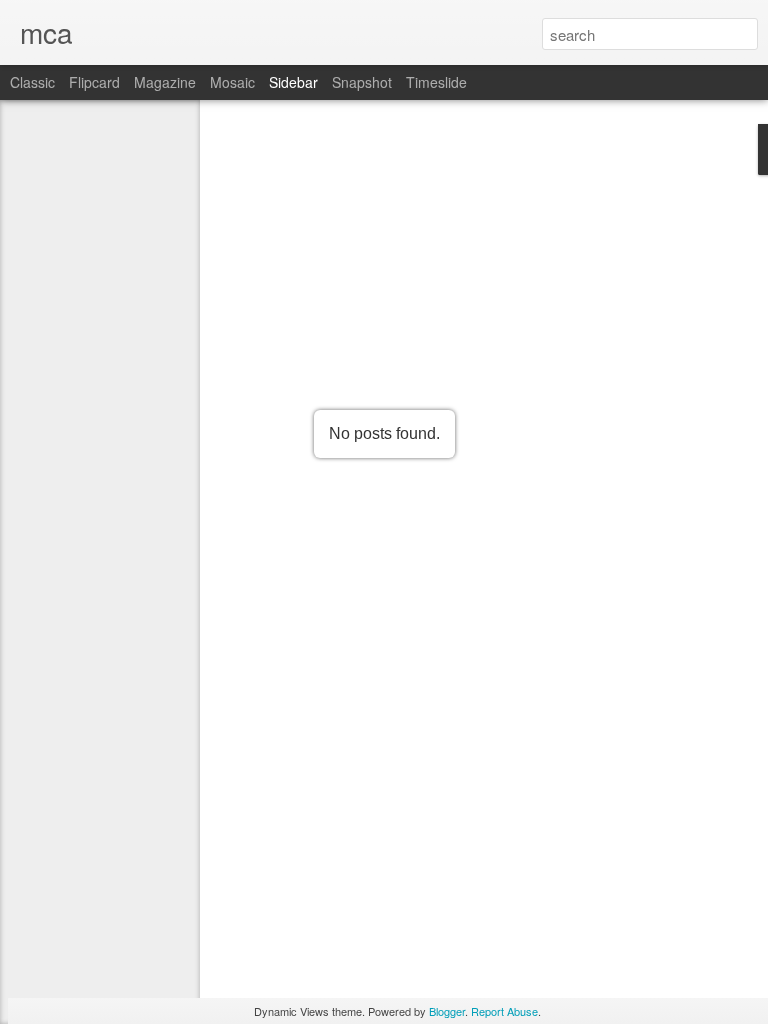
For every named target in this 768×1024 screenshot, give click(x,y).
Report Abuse (504, 1011)
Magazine (165, 82)
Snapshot (362, 82)
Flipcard (94, 82)
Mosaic (232, 82)
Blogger (447, 1011)
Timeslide (436, 82)
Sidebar (293, 82)
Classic (32, 82)
